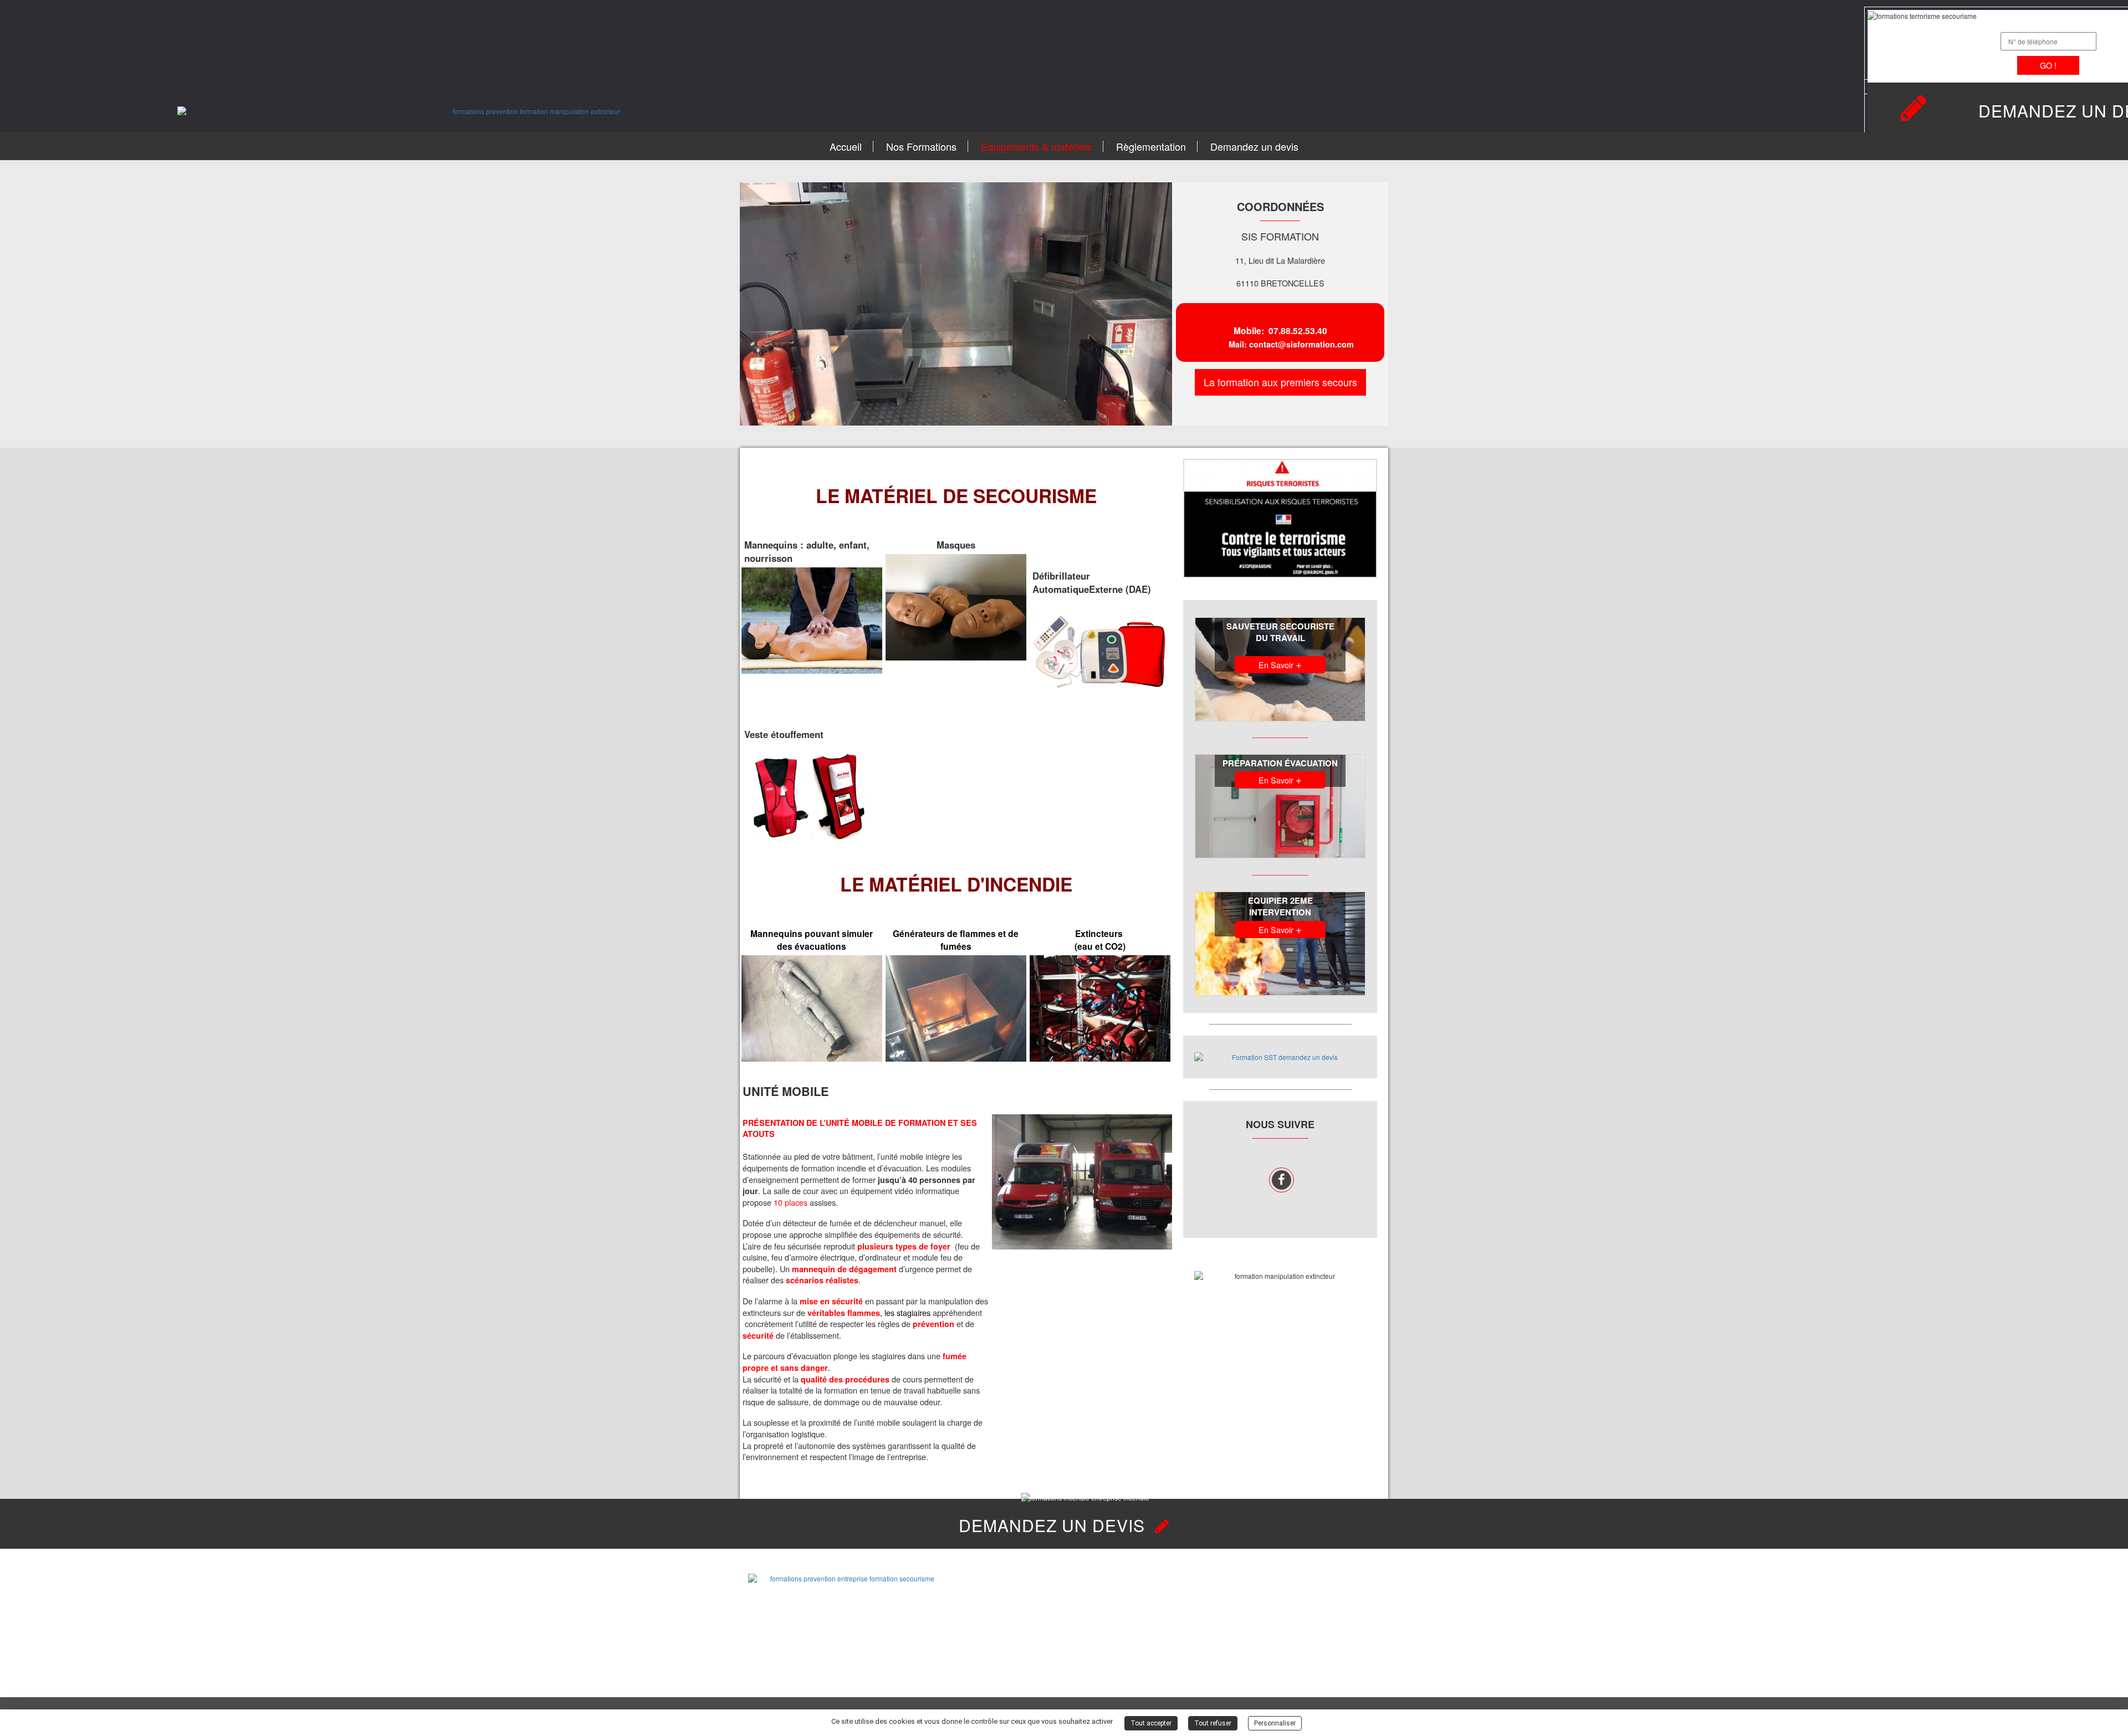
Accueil (846, 146)
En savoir (1280, 664)
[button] (751, 305)
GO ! (2048, 65)
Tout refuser (1213, 1723)
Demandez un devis (1254, 146)
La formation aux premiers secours (1280, 382)
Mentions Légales (1349, 1646)
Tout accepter (1151, 1723)
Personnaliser (1275, 1723)
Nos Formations (921, 146)
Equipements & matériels (1036, 146)
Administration (1344, 1661)
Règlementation (1151, 146)
